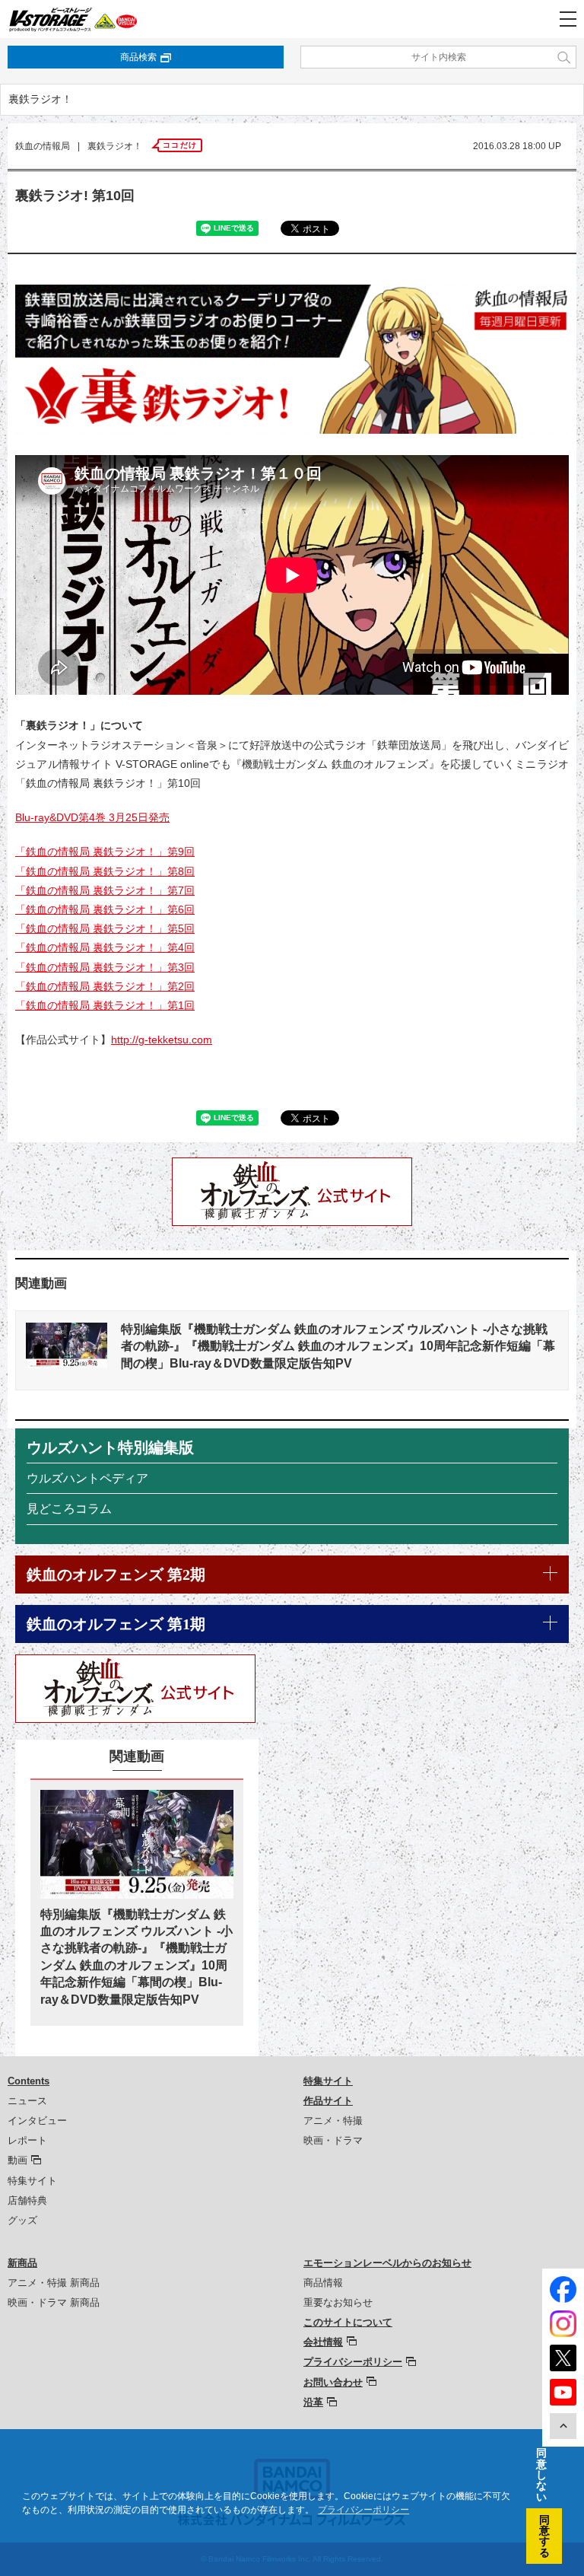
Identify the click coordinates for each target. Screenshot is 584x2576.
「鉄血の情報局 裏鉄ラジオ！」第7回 (105, 890)
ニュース (27, 2101)
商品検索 (138, 57)
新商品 (22, 2263)
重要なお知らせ (338, 2302)
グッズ (22, 2220)
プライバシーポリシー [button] (363, 2510)
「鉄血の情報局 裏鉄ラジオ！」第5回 (105, 928)
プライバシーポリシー (353, 2362)
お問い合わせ (333, 2382)
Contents (29, 2081)
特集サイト (32, 2181)
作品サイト (328, 2101)
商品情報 (323, 2283)
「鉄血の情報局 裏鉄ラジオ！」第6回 (105, 909)
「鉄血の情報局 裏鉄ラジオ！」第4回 (105, 947)
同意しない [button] (541, 2475)
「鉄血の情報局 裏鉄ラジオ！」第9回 (105, 852)
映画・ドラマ (333, 2140)
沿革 (313, 2402)
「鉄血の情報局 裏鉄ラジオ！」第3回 (105, 967)
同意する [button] (544, 2536)
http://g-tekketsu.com (162, 1040)
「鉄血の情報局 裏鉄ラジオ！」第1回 (105, 1005)
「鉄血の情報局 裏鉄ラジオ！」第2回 (105, 986)
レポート (27, 2140)
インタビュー (37, 2121)
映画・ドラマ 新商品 (54, 2302)
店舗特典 (27, 2200)
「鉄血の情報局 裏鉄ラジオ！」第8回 (105, 871)
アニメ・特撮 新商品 (54, 2283)
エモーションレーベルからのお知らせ (387, 2263)
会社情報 (323, 2342)
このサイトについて (348, 2322)
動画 (17, 2160)
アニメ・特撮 (333, 2121)
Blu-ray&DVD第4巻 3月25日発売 (92, 817)
